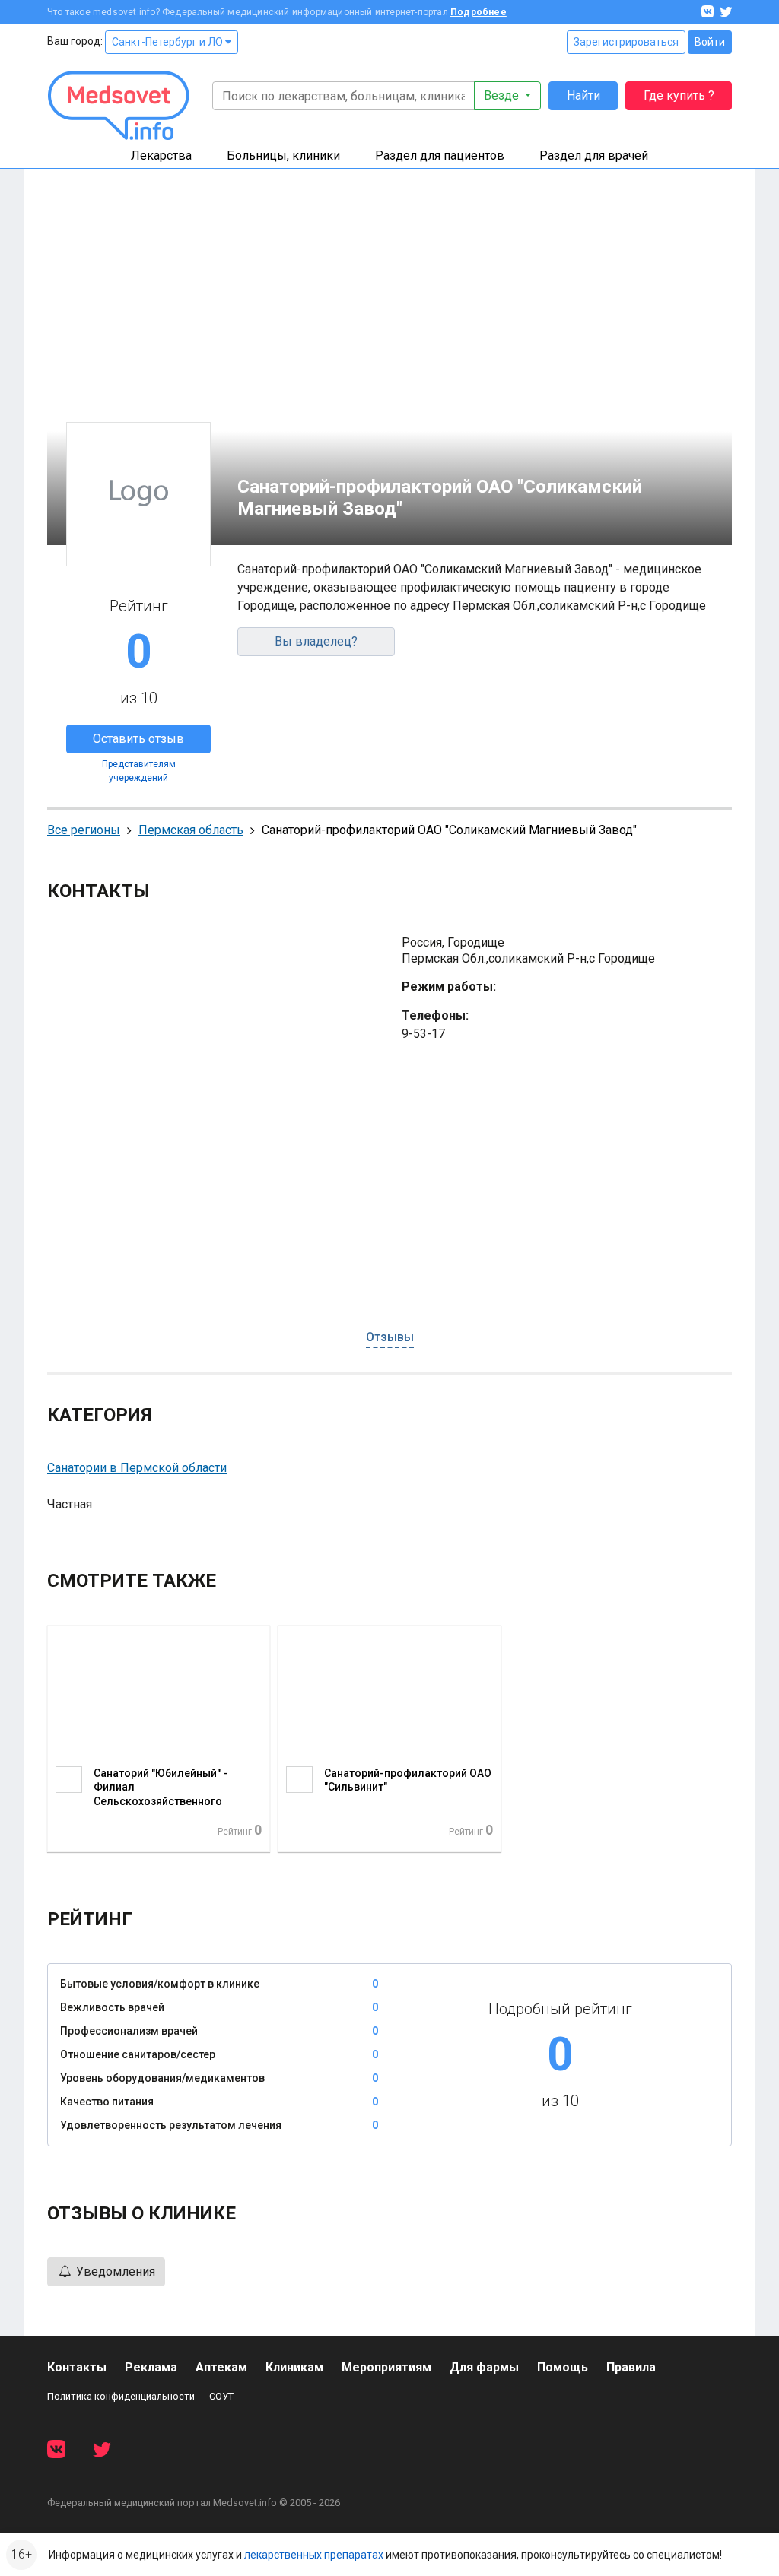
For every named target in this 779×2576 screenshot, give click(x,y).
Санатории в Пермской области (137, 1468)
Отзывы (390, 1337)
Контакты (77, 2367)
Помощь (563, 2367)
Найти (583, 95)
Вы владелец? (316, 641)
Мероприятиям (386, 2367)
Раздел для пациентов (440, 155)
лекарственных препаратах (314, 2555)
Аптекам (221, 2367)
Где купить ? (679, 95)
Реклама (151, 2367)
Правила (631, 2367)
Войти (710, 42)
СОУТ (221, 2396)
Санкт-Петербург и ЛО (169, 42)
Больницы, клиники (283, 155)
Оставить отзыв (138, 739)
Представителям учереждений (139, 771)
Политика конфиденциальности (121, 2396)
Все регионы (84, 830)
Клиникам (294, 2367)
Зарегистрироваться (626, 42)
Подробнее (479, 12)
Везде (503, 95)
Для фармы (484, 2367)
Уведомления (114, 2271)
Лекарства (161, 155)
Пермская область (191, 830)
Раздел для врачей (594, 155)
